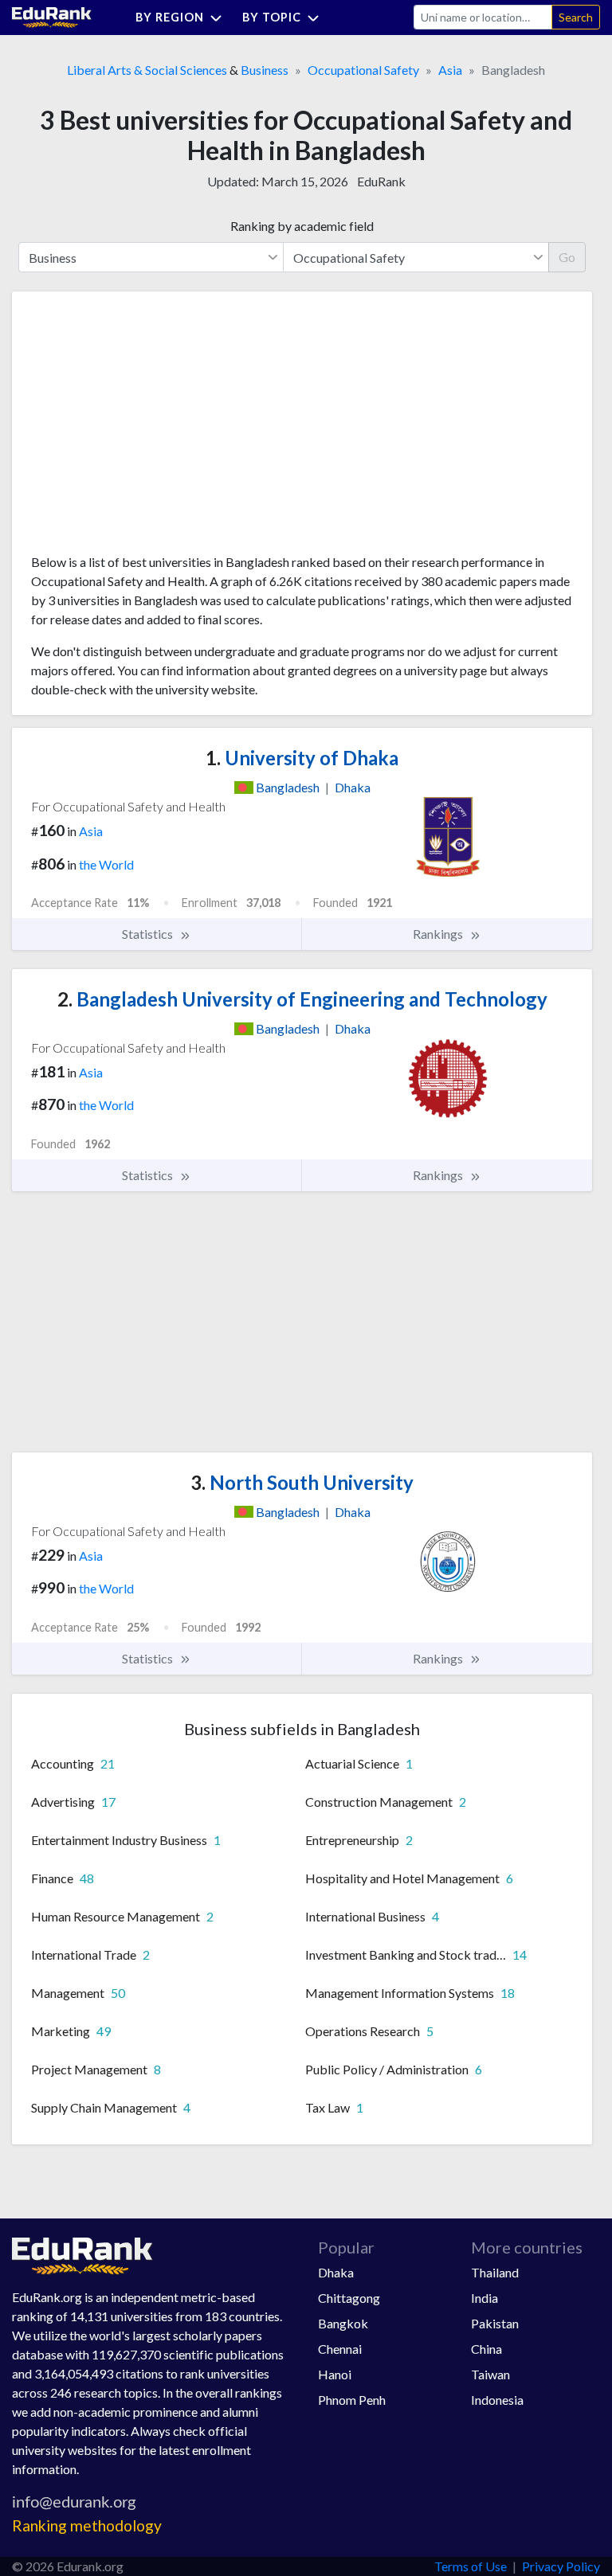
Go (567, 257)
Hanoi (335, 2374)
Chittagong (349, 2298)
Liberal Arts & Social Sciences (147, 70)
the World (106, 864)
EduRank (381, 181)
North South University (302, 1482)
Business (265, 70)
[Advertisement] (151, 428)
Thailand (495, 2272)
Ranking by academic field (302, 226)
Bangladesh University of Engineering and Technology (302, 999)
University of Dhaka (302, 758)
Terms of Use (471, 2566)
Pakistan (495, 2323)
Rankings (439, 934)
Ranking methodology (87, 2525)
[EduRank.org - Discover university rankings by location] (52, 16)
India (484, 2298)
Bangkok (343, 2323)
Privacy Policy (561, 2566)
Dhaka (336, 2272)
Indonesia (497, 2400)
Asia (450, 70)
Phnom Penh (352, 2400)
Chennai (340, 2349)
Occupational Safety (363, 70)
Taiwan (490, 2374)
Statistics (149, 934)
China (486, 2349)
